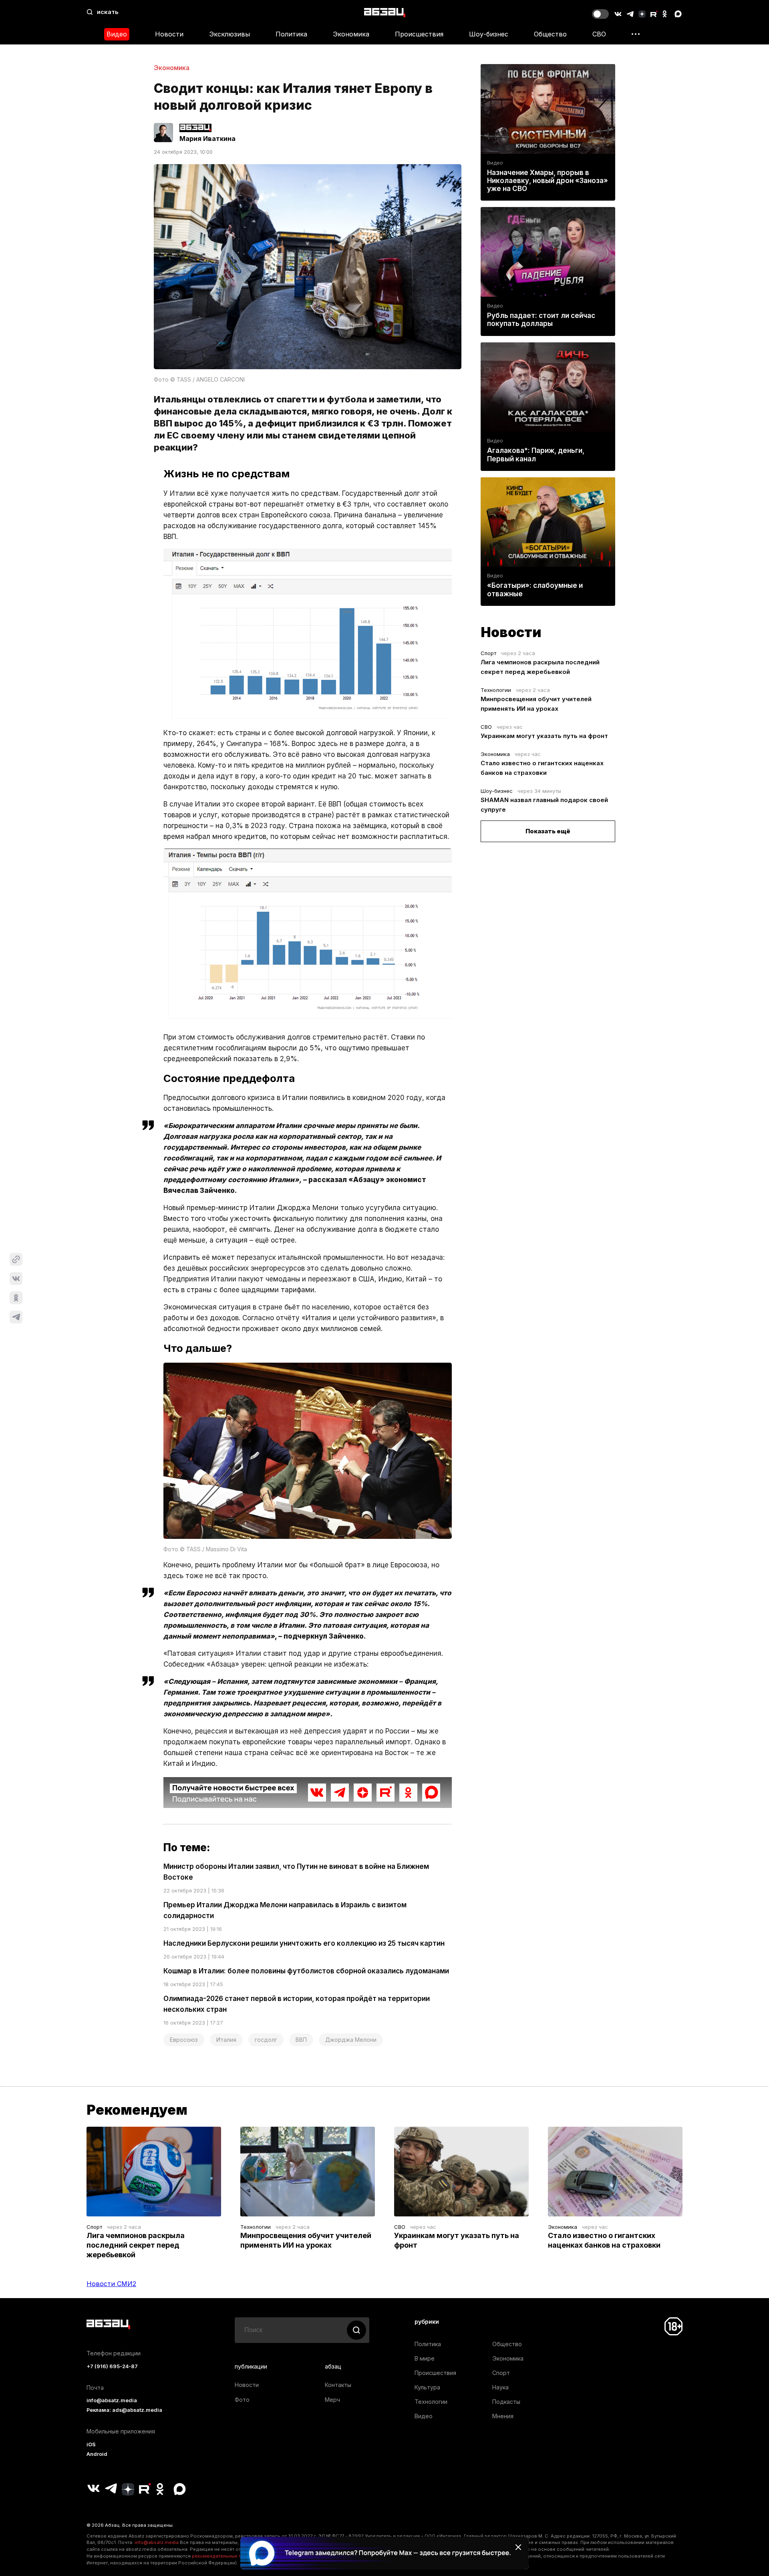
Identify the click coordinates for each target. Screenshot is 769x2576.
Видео (117, 34)
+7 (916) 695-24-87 (112, 2366)
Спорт (488, 653)
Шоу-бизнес (489, 34)
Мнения (503, 2416)
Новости (169, 34)
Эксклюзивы (229, 34)
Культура (427, 2387)
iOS (91, 2444)
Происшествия (419, 34)
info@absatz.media (112, 2400)
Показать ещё (548, 831)
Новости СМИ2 (111, 2284)
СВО (599, 34)
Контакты (338, 2385)
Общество (550, 34)
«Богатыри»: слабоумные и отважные (535, 589)
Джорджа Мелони (351, 2040)
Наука (500, 2387)
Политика (291, 34)
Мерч (332, 2400)
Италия (226, 2040)
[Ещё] (636, 34)
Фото (242, 2400)
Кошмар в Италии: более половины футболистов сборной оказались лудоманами (306, 1971)
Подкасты (506, 2402)
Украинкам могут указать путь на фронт (544, 736)
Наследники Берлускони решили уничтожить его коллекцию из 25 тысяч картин (304, 1943)
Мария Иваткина (207, 139)
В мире (425, 2358)
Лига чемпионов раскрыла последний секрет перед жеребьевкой (136, 2245)
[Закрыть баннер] (518, 2547)
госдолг (266, 2040)
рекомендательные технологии (228, 2556)
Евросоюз (184, 2040)
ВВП (301, 2040)
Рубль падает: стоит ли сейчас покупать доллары (541, 320)
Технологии (496, 690)
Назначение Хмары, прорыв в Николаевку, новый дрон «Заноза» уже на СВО (548, 181)
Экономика (351, 34)
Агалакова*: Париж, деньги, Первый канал (536, 454)
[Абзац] (385, 12)
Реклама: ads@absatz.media (124, 2410)
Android (97, 2454)
